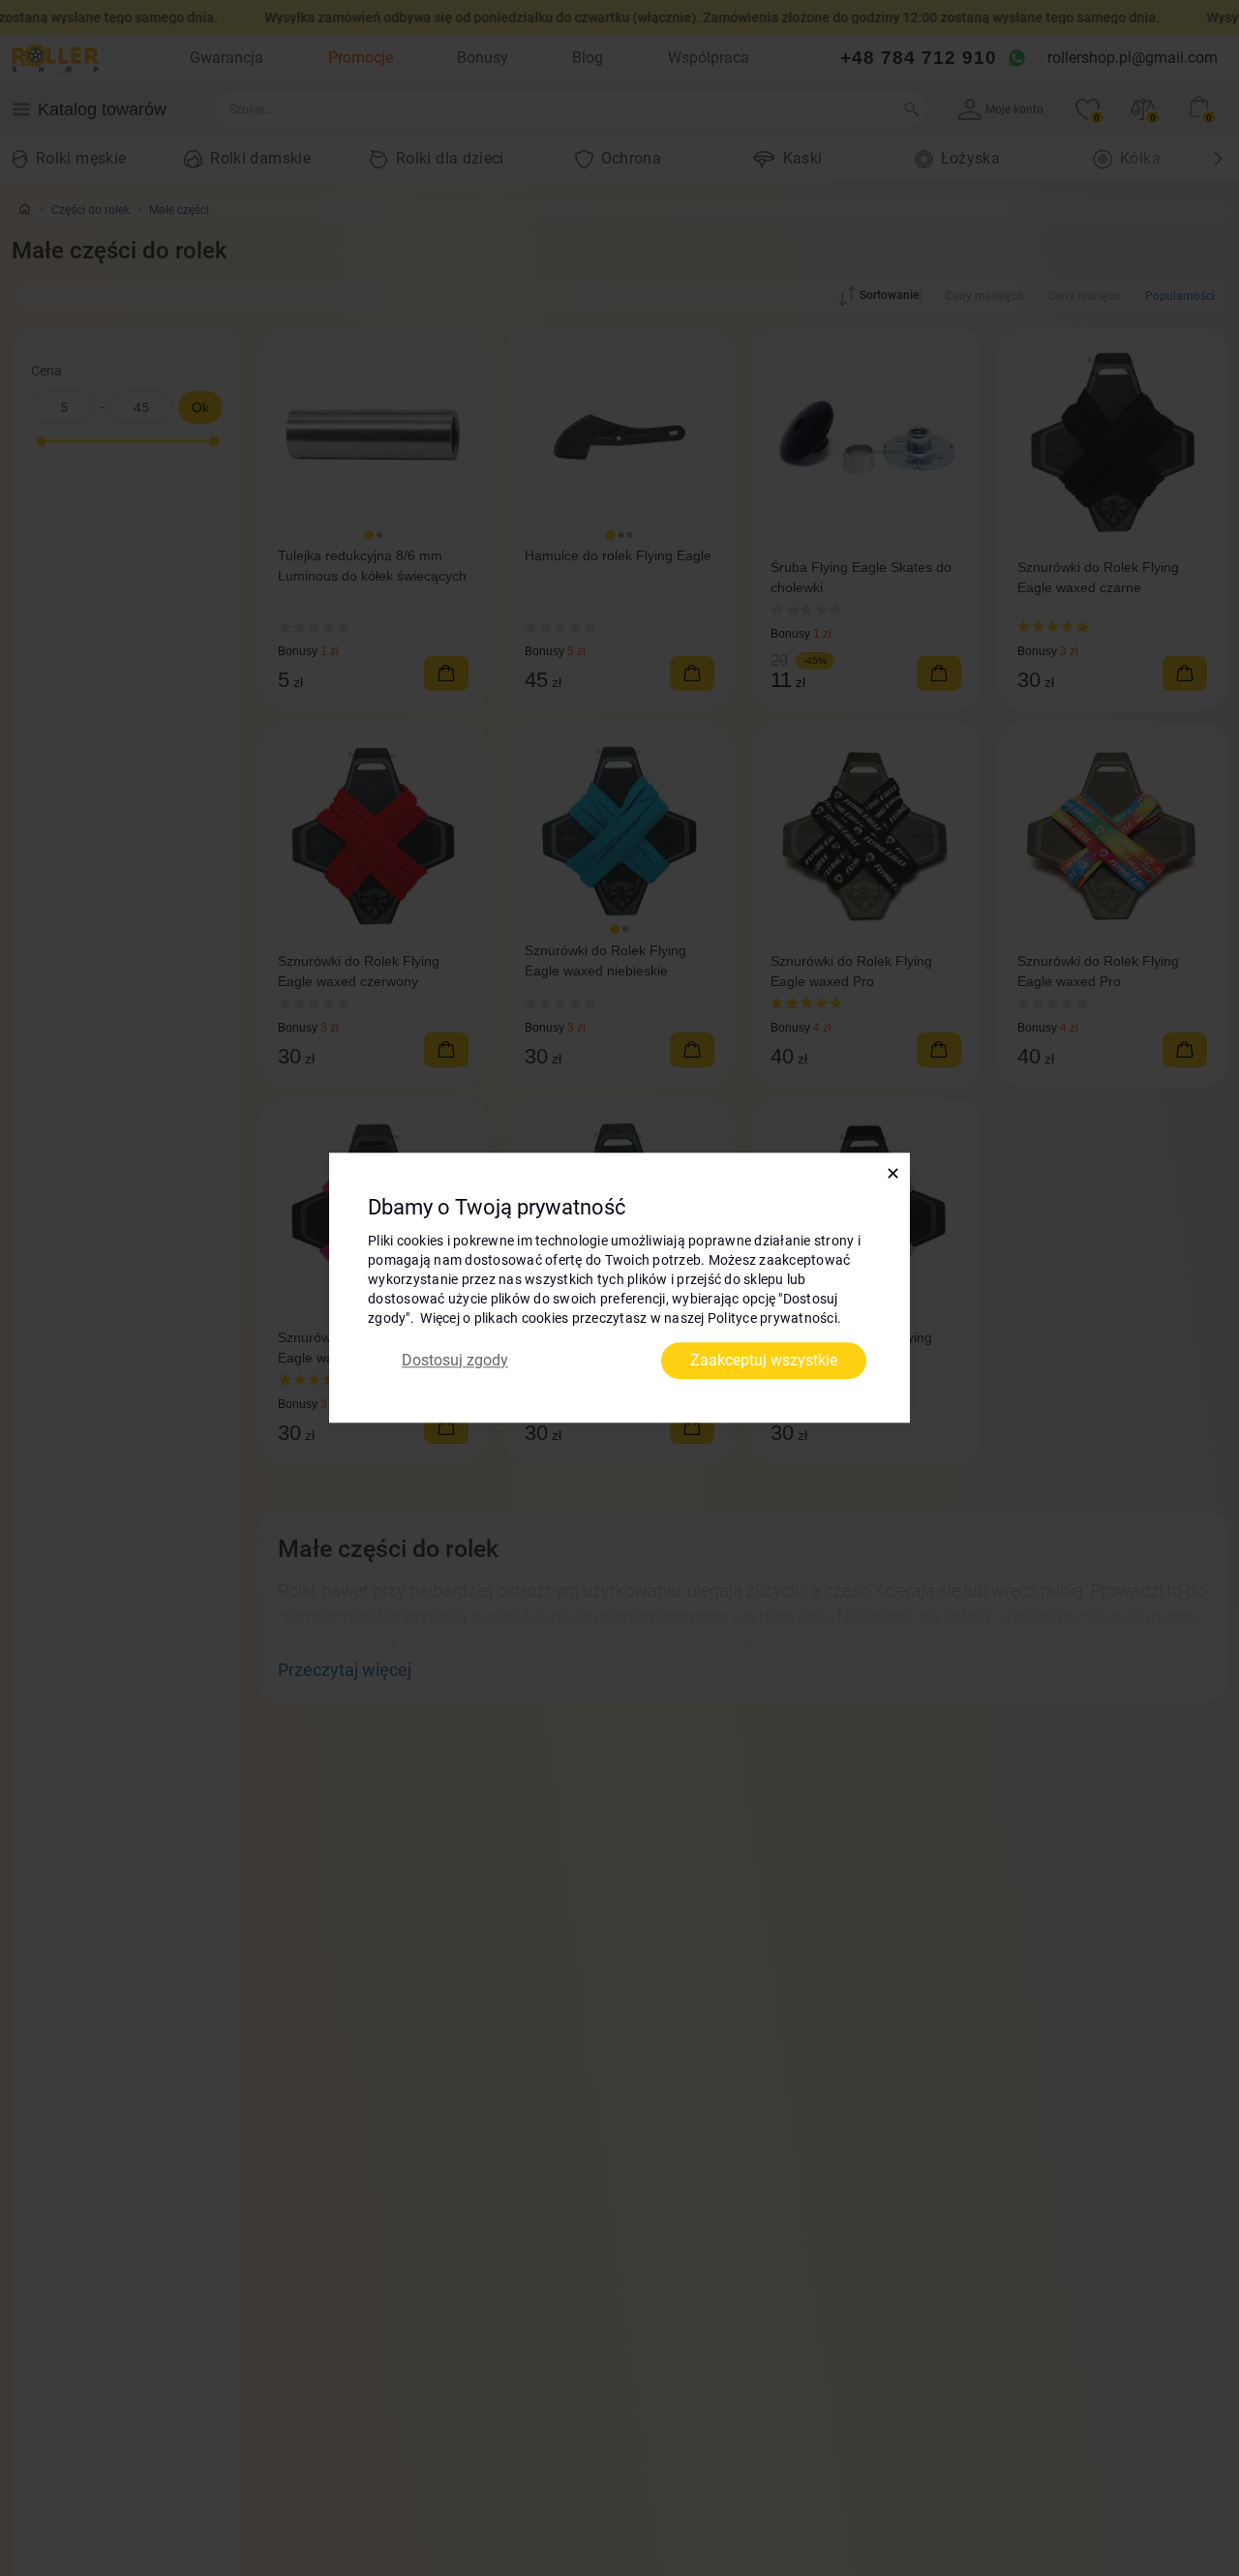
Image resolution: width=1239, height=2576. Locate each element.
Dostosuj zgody (455, 1360)
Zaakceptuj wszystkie (764, 1360)
